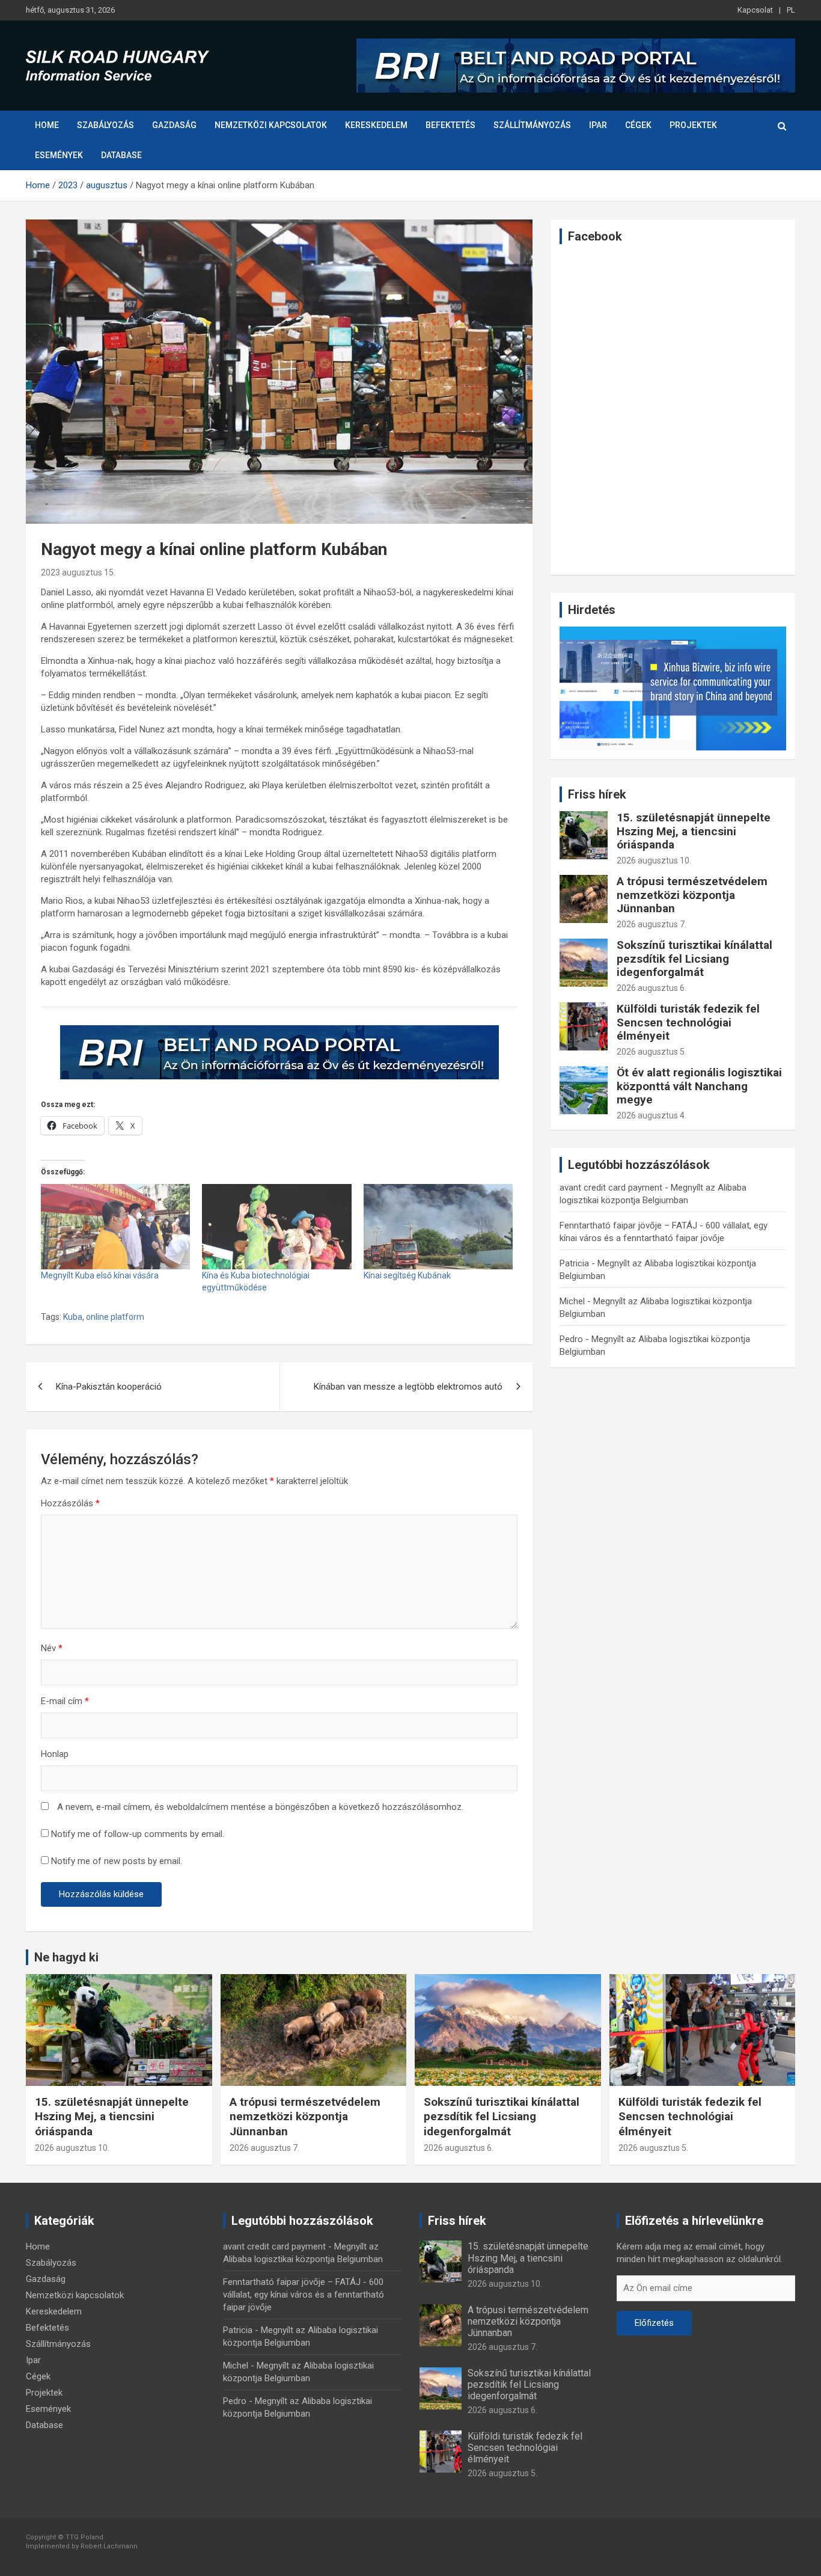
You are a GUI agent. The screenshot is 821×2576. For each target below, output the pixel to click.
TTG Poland (84, 2537)
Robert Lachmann (109, 2546)
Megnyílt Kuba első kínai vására (100, 1275)
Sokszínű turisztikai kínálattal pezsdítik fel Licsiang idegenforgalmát (694, 959)
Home (47, 125)
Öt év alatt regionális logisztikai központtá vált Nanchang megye (699, 1086)
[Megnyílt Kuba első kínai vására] (115, 1227)
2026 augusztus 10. (654, 860)
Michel (572, 1301)
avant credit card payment (611, 1188)
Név (52, 1648)
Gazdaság (174, 125)
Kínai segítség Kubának (407, 1275)
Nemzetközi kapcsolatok (271, 125)
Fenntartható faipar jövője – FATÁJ (628, 1225)
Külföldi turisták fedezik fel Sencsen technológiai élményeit (688, 1023)
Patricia (574, 1263)
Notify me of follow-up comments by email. (138, 1834)
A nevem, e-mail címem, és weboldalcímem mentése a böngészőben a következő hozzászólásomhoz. (260, 1807)
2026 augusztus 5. (652, 1052)
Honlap (55, 1754)
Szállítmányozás (532, 125)
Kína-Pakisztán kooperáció (109, 1387)
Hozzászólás (70, 1503)
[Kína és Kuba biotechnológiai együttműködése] (276, 1227)
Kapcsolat (755, 10)
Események (59, 155)
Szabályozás (105, 125)
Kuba (73, 1317)
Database (121, 155)
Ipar (598, 125)
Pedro (571, 1339)
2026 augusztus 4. (652, 1115)
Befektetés (450, 125)
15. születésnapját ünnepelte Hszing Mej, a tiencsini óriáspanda (694, 831)
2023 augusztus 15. (78, 572)
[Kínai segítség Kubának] (438, 1227)
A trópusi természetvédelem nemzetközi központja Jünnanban (692, 895)
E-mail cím (65, 1701)
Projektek (693, 125)
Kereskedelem (376, 125)
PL (791, 10)
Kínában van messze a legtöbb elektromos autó (408, 1387)
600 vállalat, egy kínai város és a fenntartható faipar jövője (304, 2295)
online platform (115, 1317)
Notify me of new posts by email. (117, 1861)
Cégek (638, 125)
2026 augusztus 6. (652, 988)
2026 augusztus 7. (652, 924)
